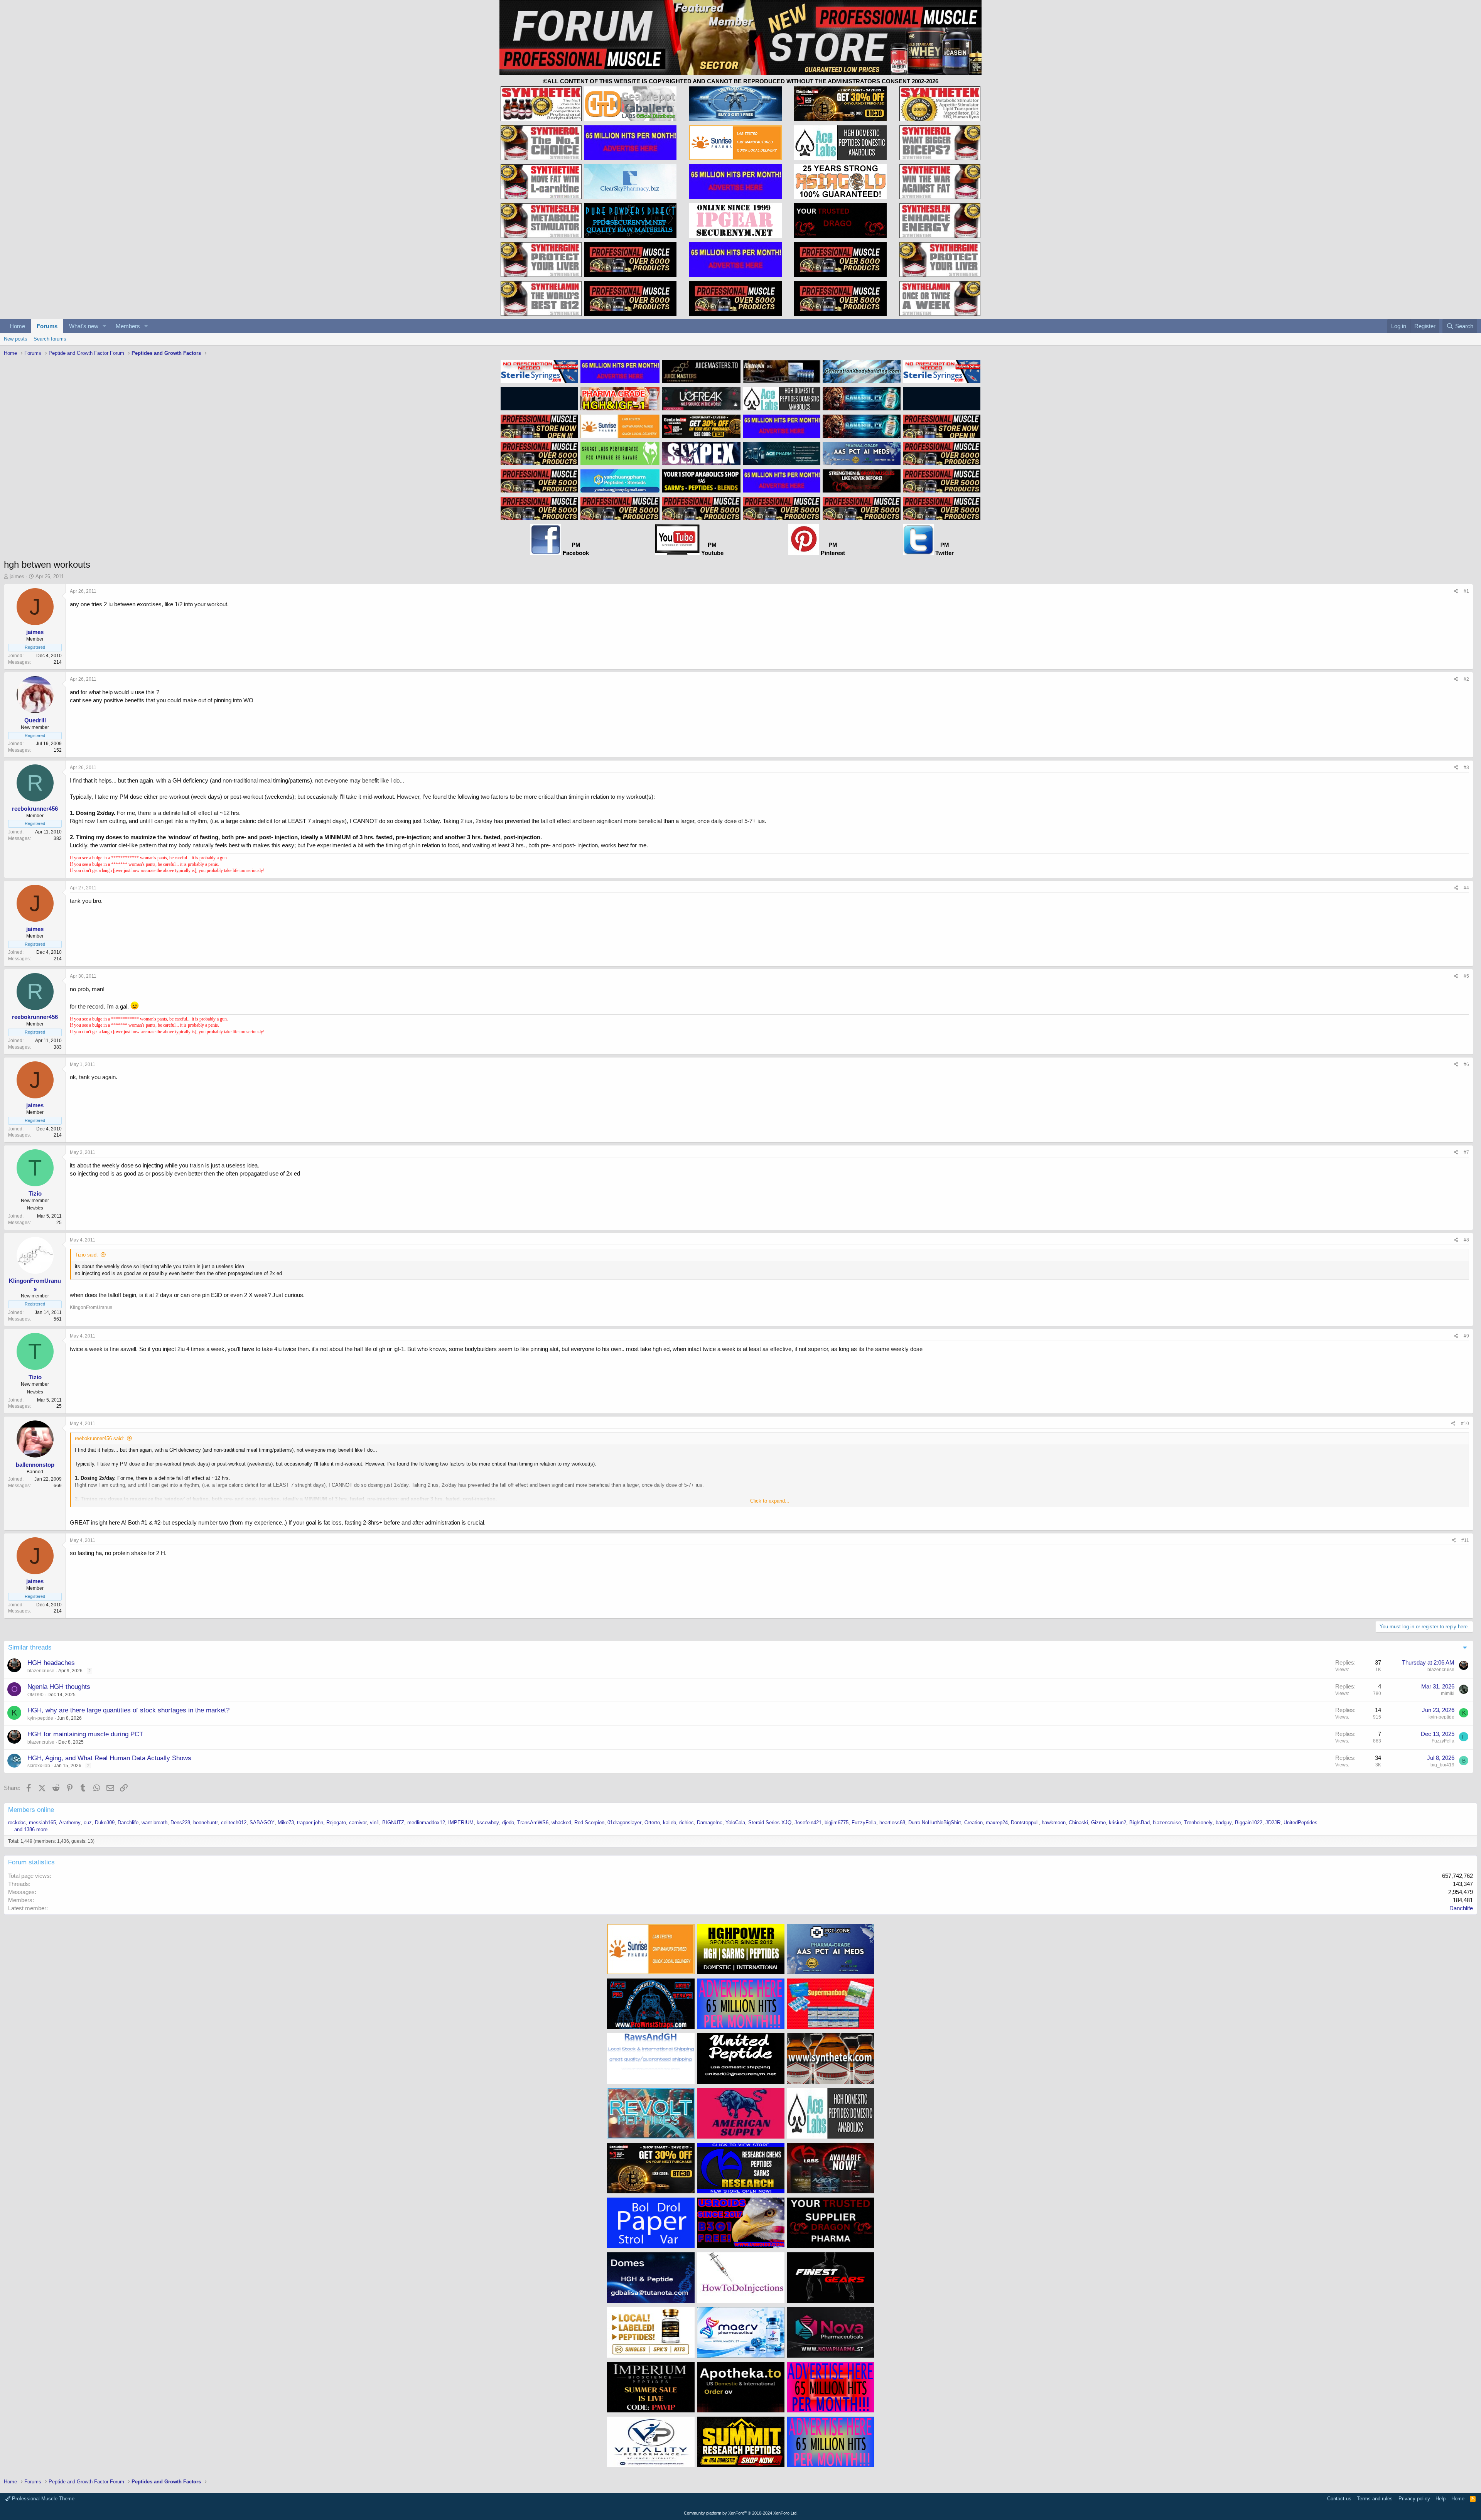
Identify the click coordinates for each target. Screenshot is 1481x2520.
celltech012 (234, 1823)
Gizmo (1098, 1823)
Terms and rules (1375, 2499)
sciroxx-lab (39, 1766)
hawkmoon (1054, 1823)
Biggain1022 (1249, 1823)
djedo (508, 1823)
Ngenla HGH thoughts (59, 1687)
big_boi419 (1442, 1765)
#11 (1465, 1540)
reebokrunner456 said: (100, 1438)
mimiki (1448, 1693)
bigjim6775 (837, 1823)
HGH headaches (51, 1663)
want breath (154, 1823)
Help (1441, 2499)
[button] (105, 326)
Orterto (652, 1823)
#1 (1466, 591)
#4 (1466, 888)
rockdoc (17, 1823)
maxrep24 (997, 1823)
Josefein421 (808, 1823)
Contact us (1339, 2499)
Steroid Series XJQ (770, 1823)
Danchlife (128, 1823)
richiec (687, 1823)
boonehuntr (206, 1823)
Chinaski (1078, 1823)
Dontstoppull (1025, 1823)
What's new (84, 326)
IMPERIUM (461, 1823)
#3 (1466, 767)
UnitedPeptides (1301, 1823)
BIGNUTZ (393, 1823)
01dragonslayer (624, 1823)
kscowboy (488, 1823)
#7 (1466, 1152)
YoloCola (735, 1823)
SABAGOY (262, 1823)
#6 (1466, 1064)
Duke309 (105, 1823)
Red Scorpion (589, 1823)
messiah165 (42, 1823)
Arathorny (70, 1823)
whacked (561, 1823)
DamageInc (710, 1823)
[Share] (1456, 591)
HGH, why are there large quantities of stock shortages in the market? (128, 1710)
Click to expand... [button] (770, 1501)
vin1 (374, 1823)
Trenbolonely (1198, 1823)
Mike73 (286, 1823)
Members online (31, 1810)
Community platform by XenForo (741, 2513)
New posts (16, 339)
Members (128, 326)
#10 (1465, 1424)
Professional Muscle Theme (42, 2499)
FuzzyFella (1443, 1741)
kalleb (670, 1823)
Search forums (50, 339)
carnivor (358, 1823)
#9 (1466, 1336)
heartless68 (892, 1823)
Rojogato (336, 1823)
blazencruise (41, 1671)
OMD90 (35, 1695)
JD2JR (1273, 1823)
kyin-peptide (40, 1718)
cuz (88, 1823)
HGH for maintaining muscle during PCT (85, 1734)
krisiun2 (1117, 1823)
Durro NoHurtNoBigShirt (935, 1823)
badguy (1224, 1823)
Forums (47, 326)
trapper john (310, 1823)
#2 (1466, 679)
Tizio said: (86, 1255)
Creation (973, 1823)
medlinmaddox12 (426, 1823)
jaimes (17, 576)
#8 (1466, 1240)
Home (17, 326)
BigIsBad (1139, 1823)
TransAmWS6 (533, 1823)
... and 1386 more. (29, 1829)
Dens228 (180, 1823)
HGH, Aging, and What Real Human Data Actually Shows (109, 1758)
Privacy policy (1414, 2499)
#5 (1466, 976)
